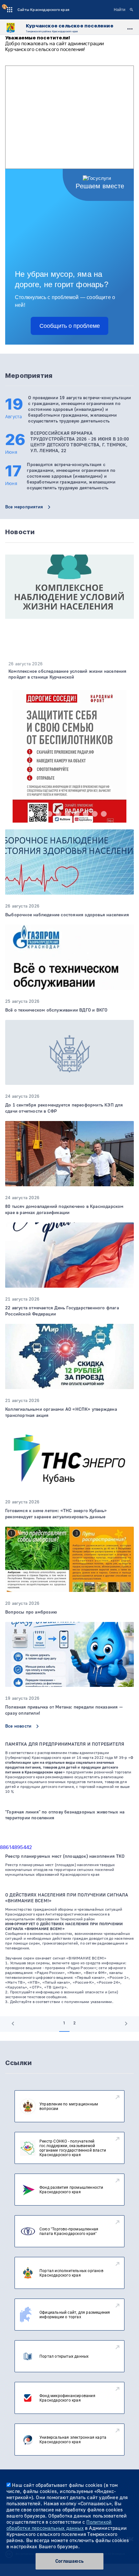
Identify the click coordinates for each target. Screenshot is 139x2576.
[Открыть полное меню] (130, 28)
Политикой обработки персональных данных (59, 2525)
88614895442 (16, 1847)
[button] (31, 814)
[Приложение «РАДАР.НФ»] (69, 774)
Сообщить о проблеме (70, 326)
